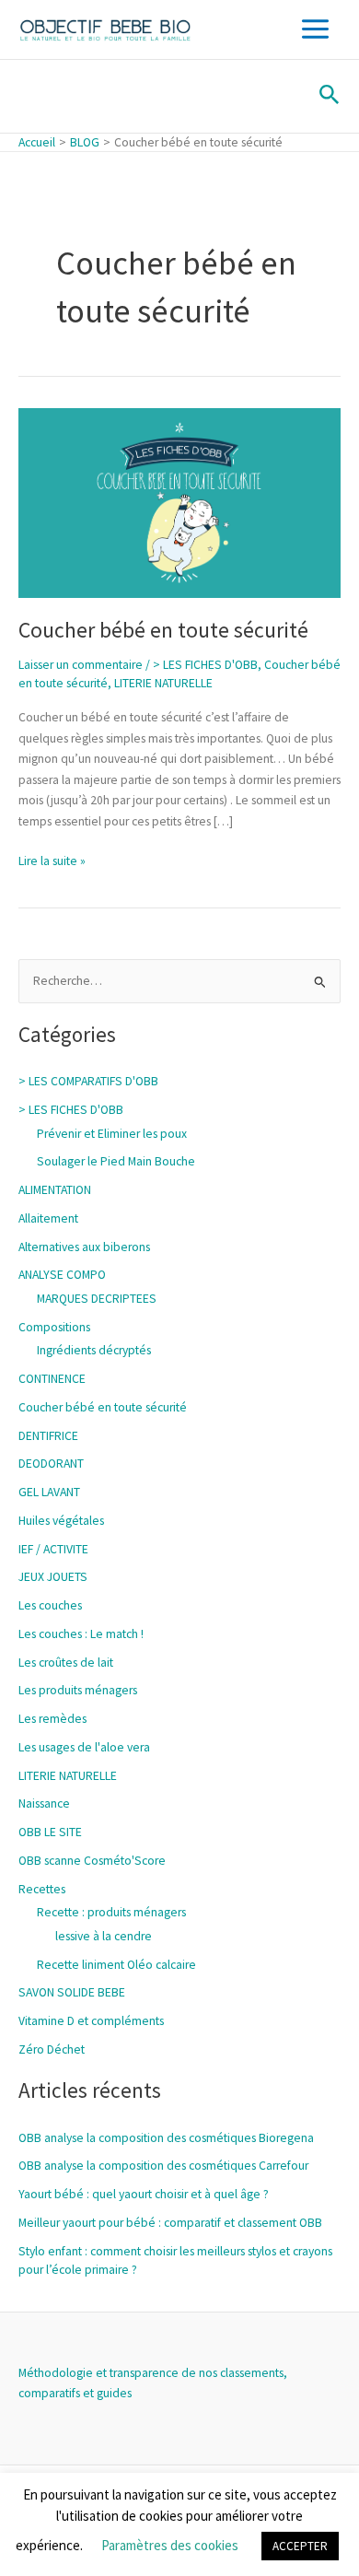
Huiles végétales (61, 1521)
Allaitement (48, 1218)
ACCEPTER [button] (300, 2546)
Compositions (54, 1327)
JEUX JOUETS (53, 1577)
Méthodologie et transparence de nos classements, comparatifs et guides (153, 2383)
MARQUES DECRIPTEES (97, 1299)
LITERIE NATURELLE (163, 683)
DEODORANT (51, 1464)
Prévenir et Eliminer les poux (112, 1134)
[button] (330, 96)
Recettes (42, 1889)
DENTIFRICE (48, 1436)
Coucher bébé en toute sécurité (163, 630)
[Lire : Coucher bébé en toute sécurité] (179, 502)
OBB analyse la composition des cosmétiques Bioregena (166, 2138)
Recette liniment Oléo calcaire (116, 1965)
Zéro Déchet (52, 2049)
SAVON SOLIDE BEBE (72, 1992)
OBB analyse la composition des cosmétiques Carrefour (163, 2166)
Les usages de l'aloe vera (84, 1747)
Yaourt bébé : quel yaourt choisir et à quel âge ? (144, 2194)
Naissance (44, 1803)
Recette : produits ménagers (111, 1912)
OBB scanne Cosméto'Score (92, 1861)
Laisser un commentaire (81, 665)
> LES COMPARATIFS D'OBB (88, 1081)
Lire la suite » (52, 860)
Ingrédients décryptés (94, 1350)
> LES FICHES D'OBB (205, 665)
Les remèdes (52, 1719)
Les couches (50, 1605)
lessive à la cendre (104, 1936)
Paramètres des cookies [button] (170, 2545)
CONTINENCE (52, 1379)
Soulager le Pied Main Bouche (116, 1161)
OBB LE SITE (50, 1832)
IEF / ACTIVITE (53, 1549)
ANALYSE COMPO (62, 1275)
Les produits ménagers (78, 1690)
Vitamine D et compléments (91, 2021)
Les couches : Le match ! (81, 1634)
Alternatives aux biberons (84, 1247)
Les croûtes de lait (66, 1663)
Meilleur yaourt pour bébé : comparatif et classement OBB (170, 2223)
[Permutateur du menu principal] (316, 29)
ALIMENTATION (55, 1190)
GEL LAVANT (49, 1492)
